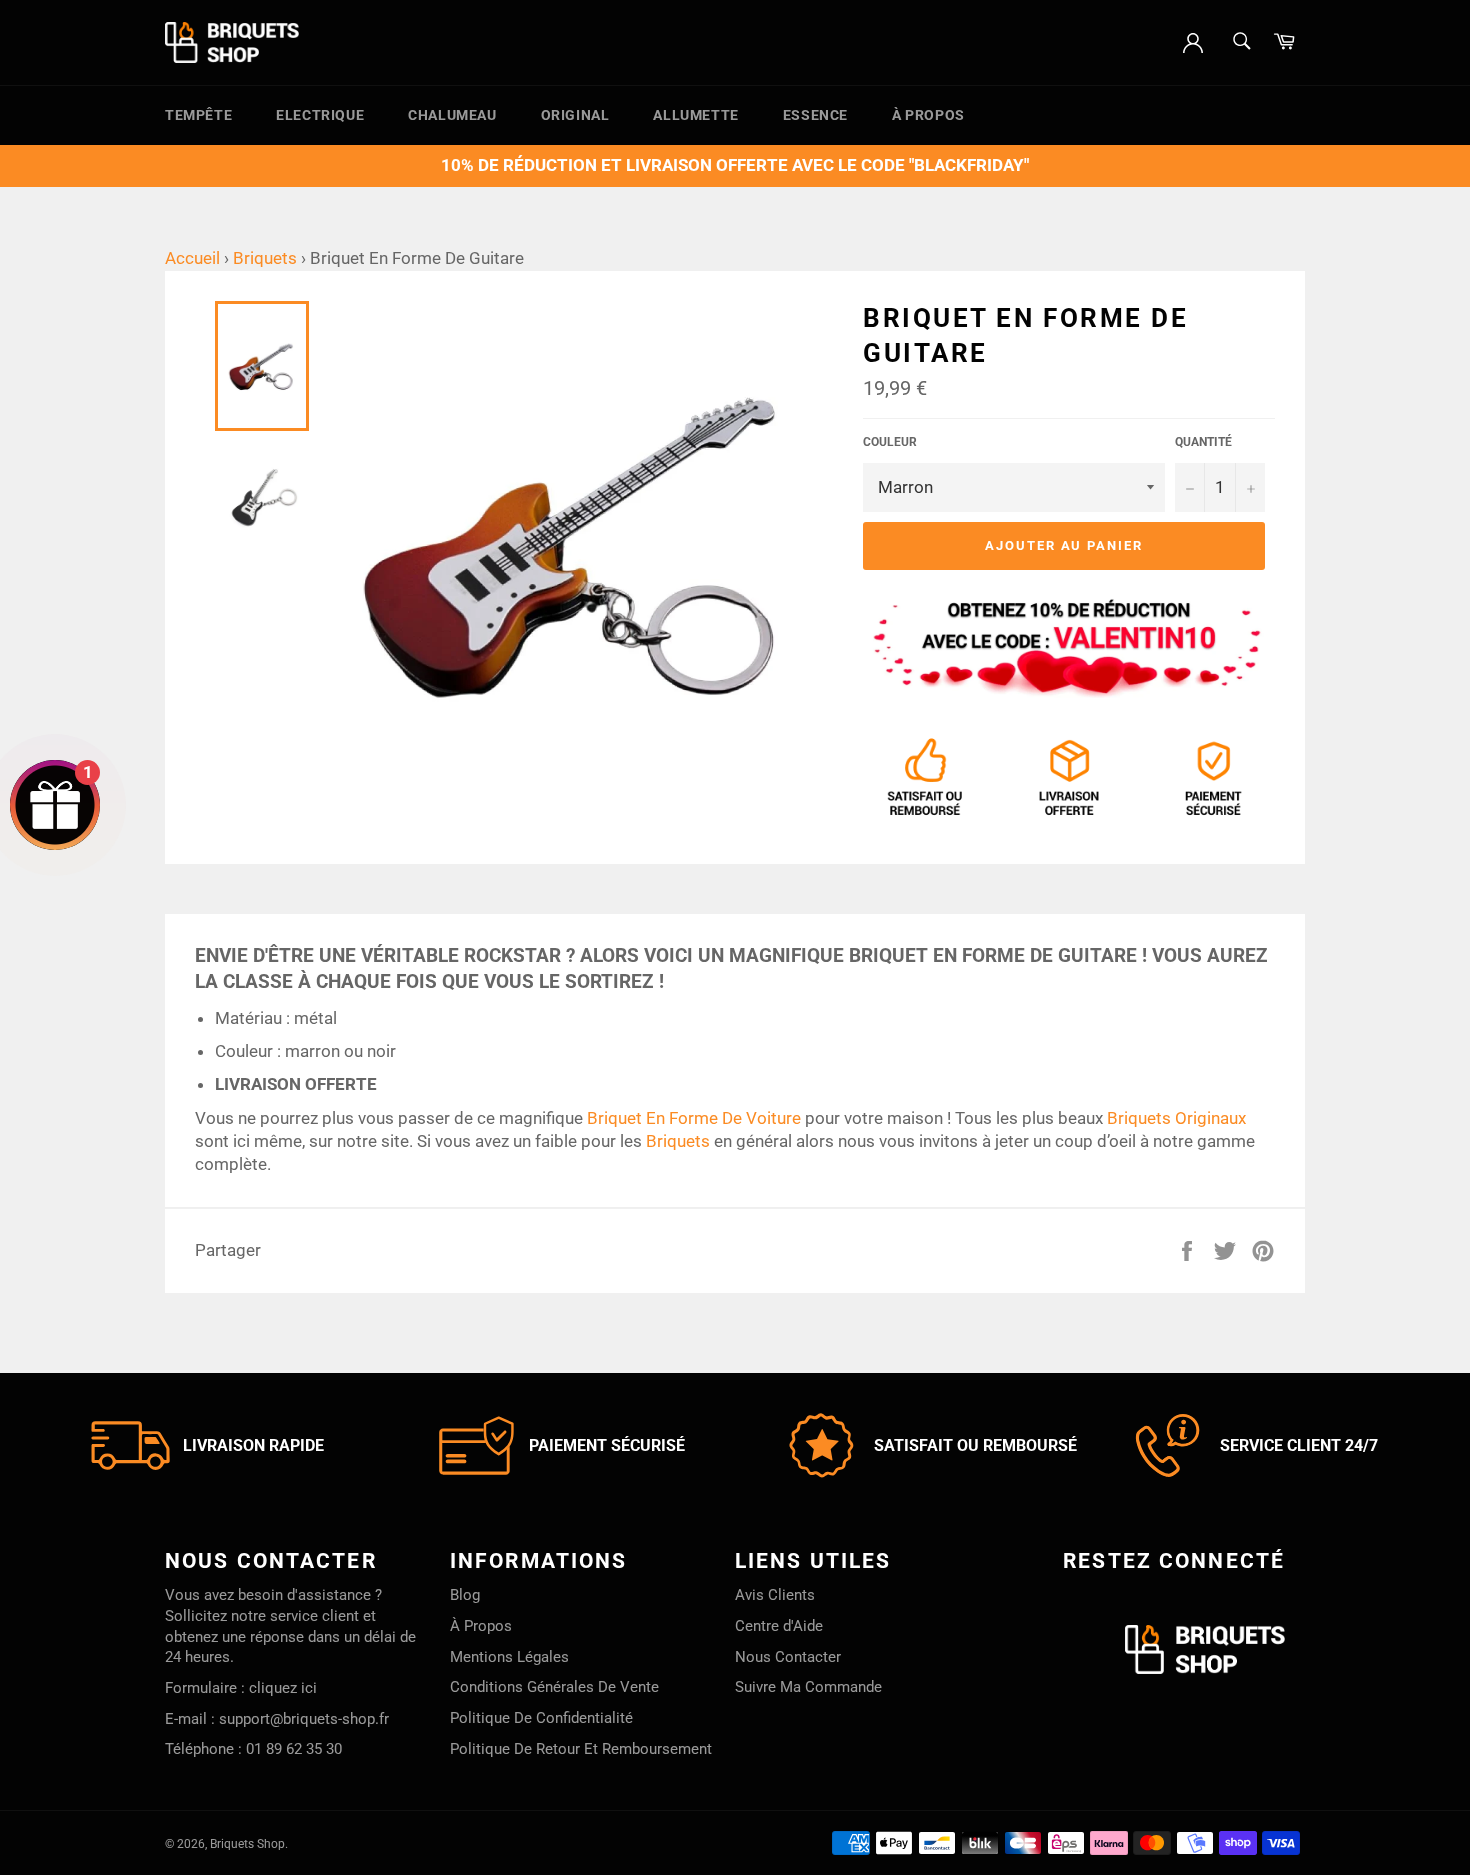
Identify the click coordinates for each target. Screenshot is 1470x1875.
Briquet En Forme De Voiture (694, 1118)
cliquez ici (283, 1688)
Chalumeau (452, 115)
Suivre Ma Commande (808, 1687)
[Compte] (1193, 41)
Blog (465, 1595)
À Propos (928, 115)
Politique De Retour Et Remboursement (581, 1749)
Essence (815, 115)
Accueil (192, 258)
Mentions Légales (509, 1657)
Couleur (890, 442)
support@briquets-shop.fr (304, 1719)
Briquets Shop (247, 1844)
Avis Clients (775, 1595)
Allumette (695, 115)
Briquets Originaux (1176, 1118)
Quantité (1203, 442)
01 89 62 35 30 (294, 1749)
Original (575, 115)
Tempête (198, 115)
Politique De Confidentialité (541, 1718)
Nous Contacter (788, 1657)
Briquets (265, 258)
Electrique (320, 115)
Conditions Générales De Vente (554, 1687)
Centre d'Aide (779, 1626)
